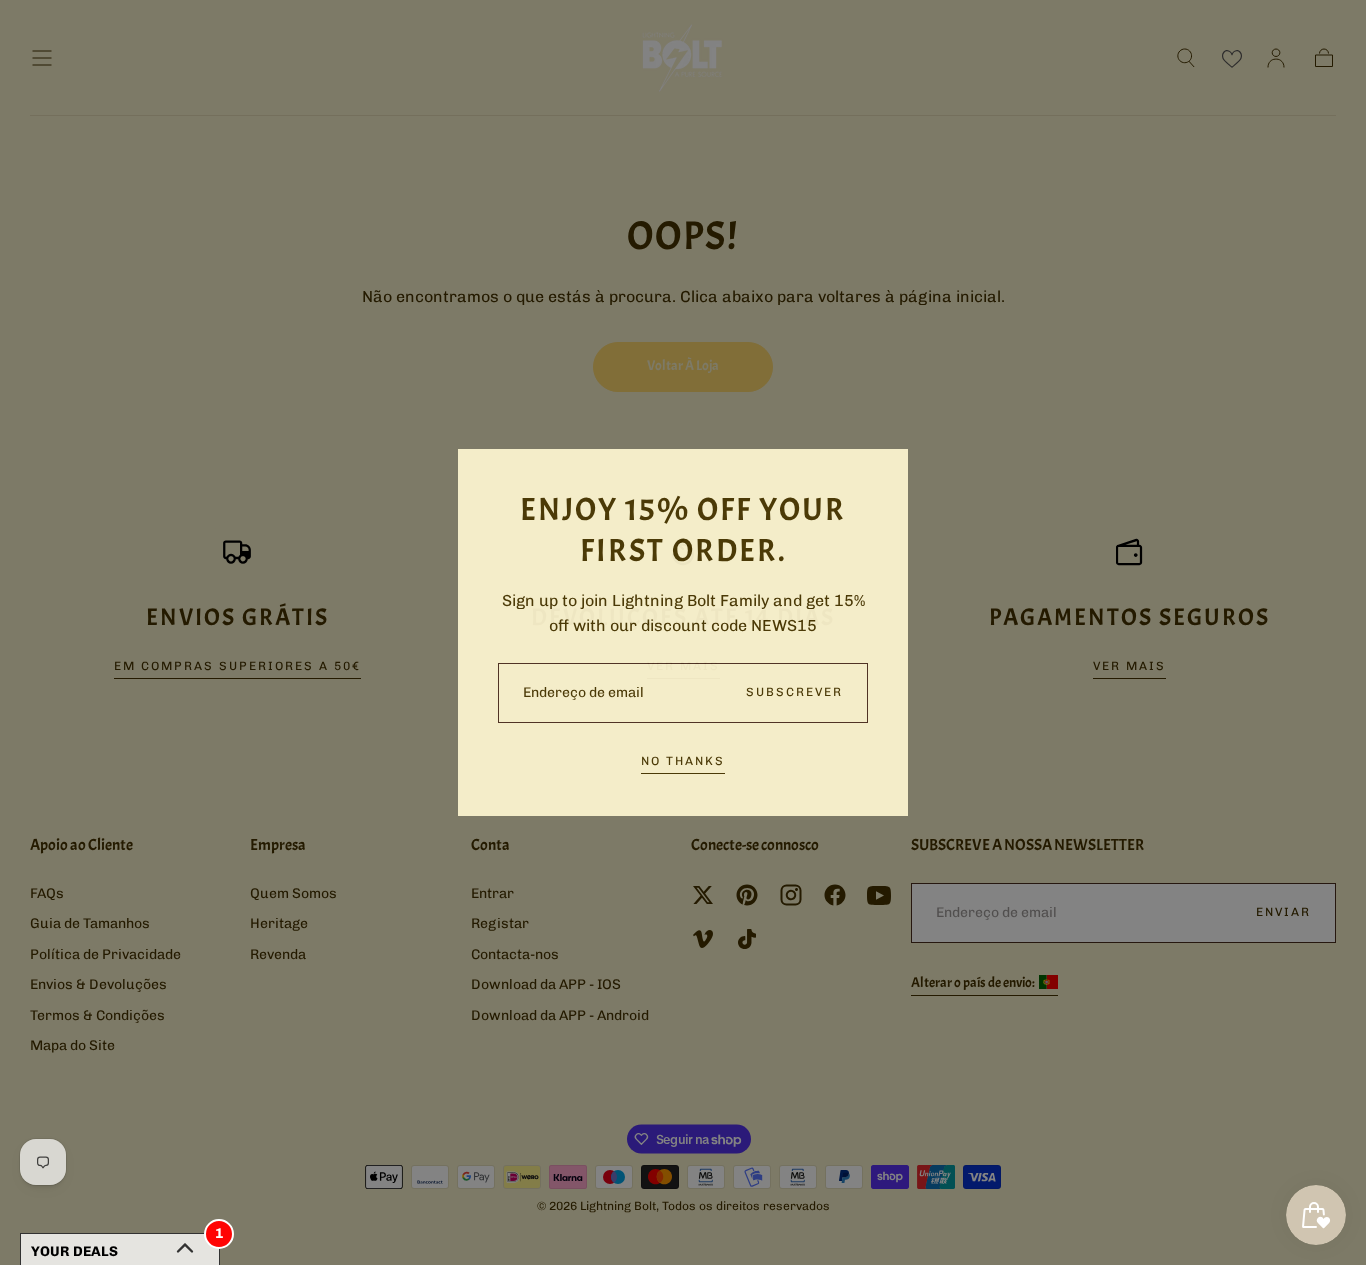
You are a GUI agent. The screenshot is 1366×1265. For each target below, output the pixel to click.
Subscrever (794, 692)
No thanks (683, 761)
